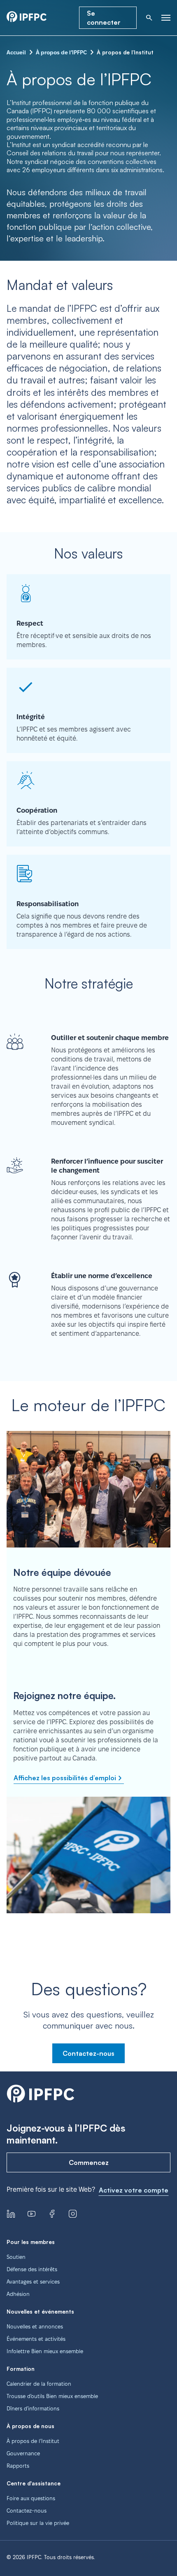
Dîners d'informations (33, 2408)
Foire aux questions (31, 2498)
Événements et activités (36, 2339)
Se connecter (104, 18)
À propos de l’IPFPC (61, 52)
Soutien (16, 2257)
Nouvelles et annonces (35, 2326)
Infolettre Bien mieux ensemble (45, 2351)
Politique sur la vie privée (38, 2523)
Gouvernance (23, 2453)
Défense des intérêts (32, 2269)
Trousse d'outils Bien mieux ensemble (52, 2396)
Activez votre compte (134, 2190)
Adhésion (18, 2294)
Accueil (16, 52)
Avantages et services (33, 2281)
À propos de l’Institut (33, 2441)
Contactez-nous (88, 2053)
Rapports (18, 2466)
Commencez (89, 2162)
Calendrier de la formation (39, 2384)
